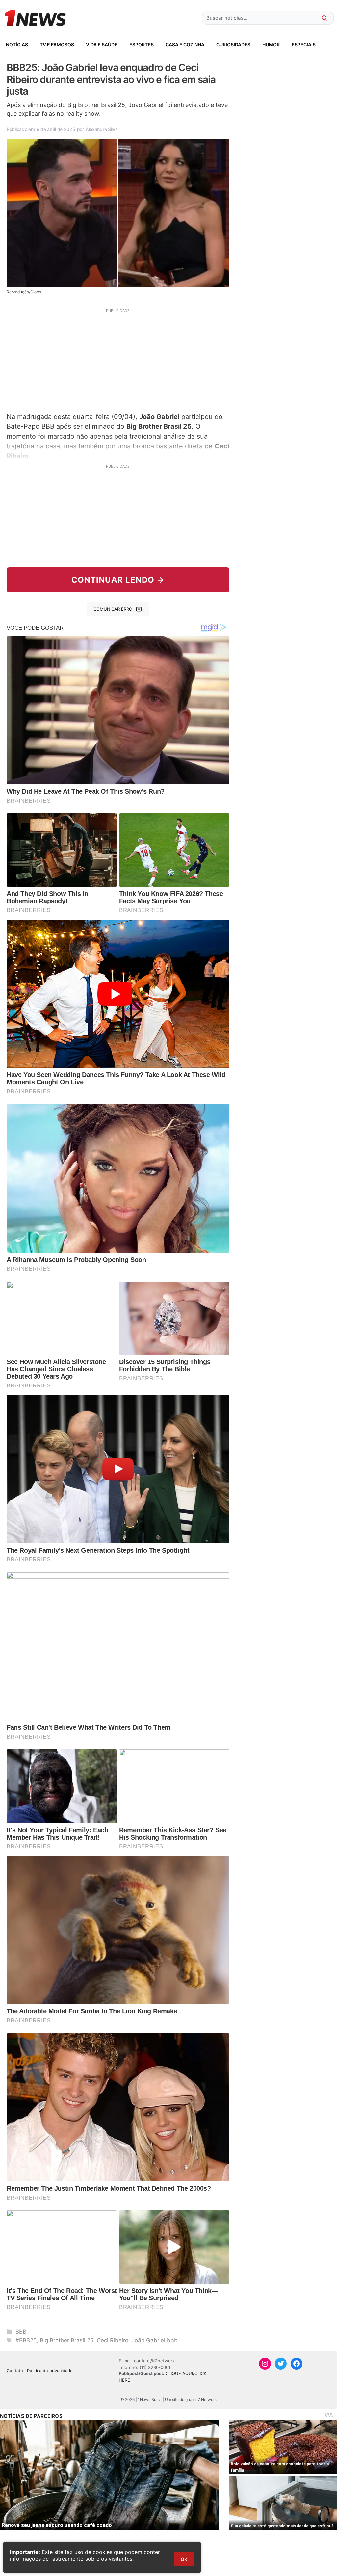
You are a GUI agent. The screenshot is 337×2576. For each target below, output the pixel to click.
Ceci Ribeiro (113, 2340)
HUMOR (271, 45)
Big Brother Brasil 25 (67, 2340)
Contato (15, 2371)
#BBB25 (26, 2340)
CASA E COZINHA (185, 45)
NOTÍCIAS (17, 45)
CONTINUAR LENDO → (118, 580)
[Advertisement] (118, 360)
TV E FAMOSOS (57, 45)
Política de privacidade (50, 2371)
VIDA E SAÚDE (102, 45)
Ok (184, 2559)
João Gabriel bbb (155, 2340)
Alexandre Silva (102, 129)
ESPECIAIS (304, 45)
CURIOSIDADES (233, 45)
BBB (21, 2332)
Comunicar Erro (113, 609)
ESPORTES (142, 45)
